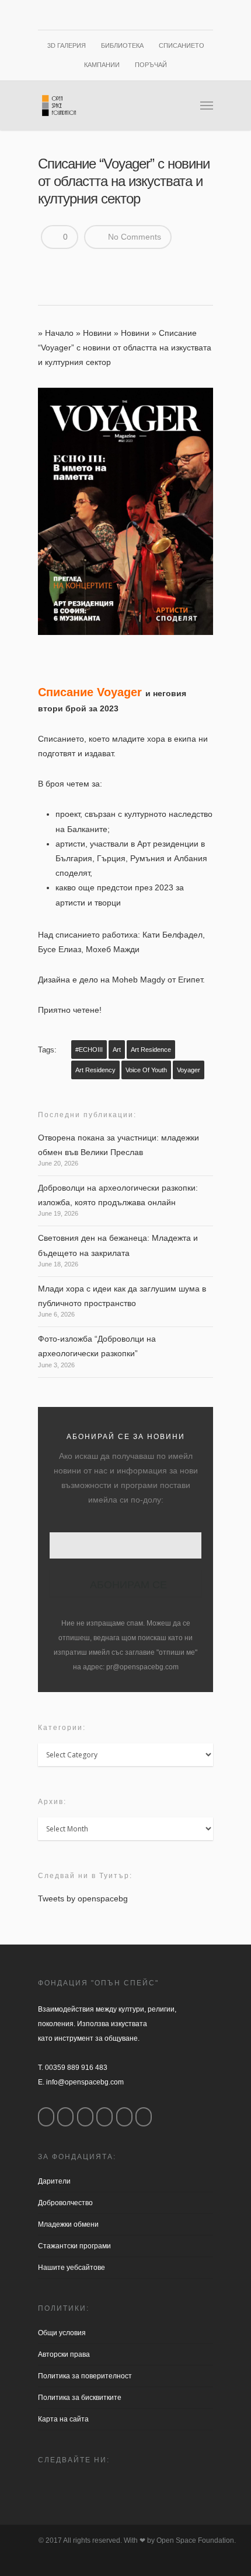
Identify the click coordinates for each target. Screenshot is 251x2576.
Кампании (102, 65)
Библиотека (122, 45)
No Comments (133, 237)
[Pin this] (133, 266)
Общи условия (62, 2333)
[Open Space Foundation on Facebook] (46, 2117)
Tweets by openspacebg (83, 1898)
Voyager (189, 1070)
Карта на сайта (63, 2419)
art (117, 1050)
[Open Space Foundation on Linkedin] (144, 2117)
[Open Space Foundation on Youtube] (124, 2117)
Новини (97, 333)
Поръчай (151, 65)
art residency (95, 1070)
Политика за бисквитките (80, 2398)
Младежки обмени (68, 2224)
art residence (151, 1050)
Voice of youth (146, 1070)
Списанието (182, 45)
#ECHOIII (89, 1050)
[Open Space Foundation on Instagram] (65, 2117)
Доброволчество (65, 2203)
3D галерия (67, 45)
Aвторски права (64, 2354)
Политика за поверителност (85, 2376)
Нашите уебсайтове (72, 2268)
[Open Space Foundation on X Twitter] (85, 2117)
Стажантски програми (74, 2246)
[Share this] (51, 266)
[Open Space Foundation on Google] (104, 2117)
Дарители (54, 2181)
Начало (59, 333)
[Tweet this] (71, 266)
